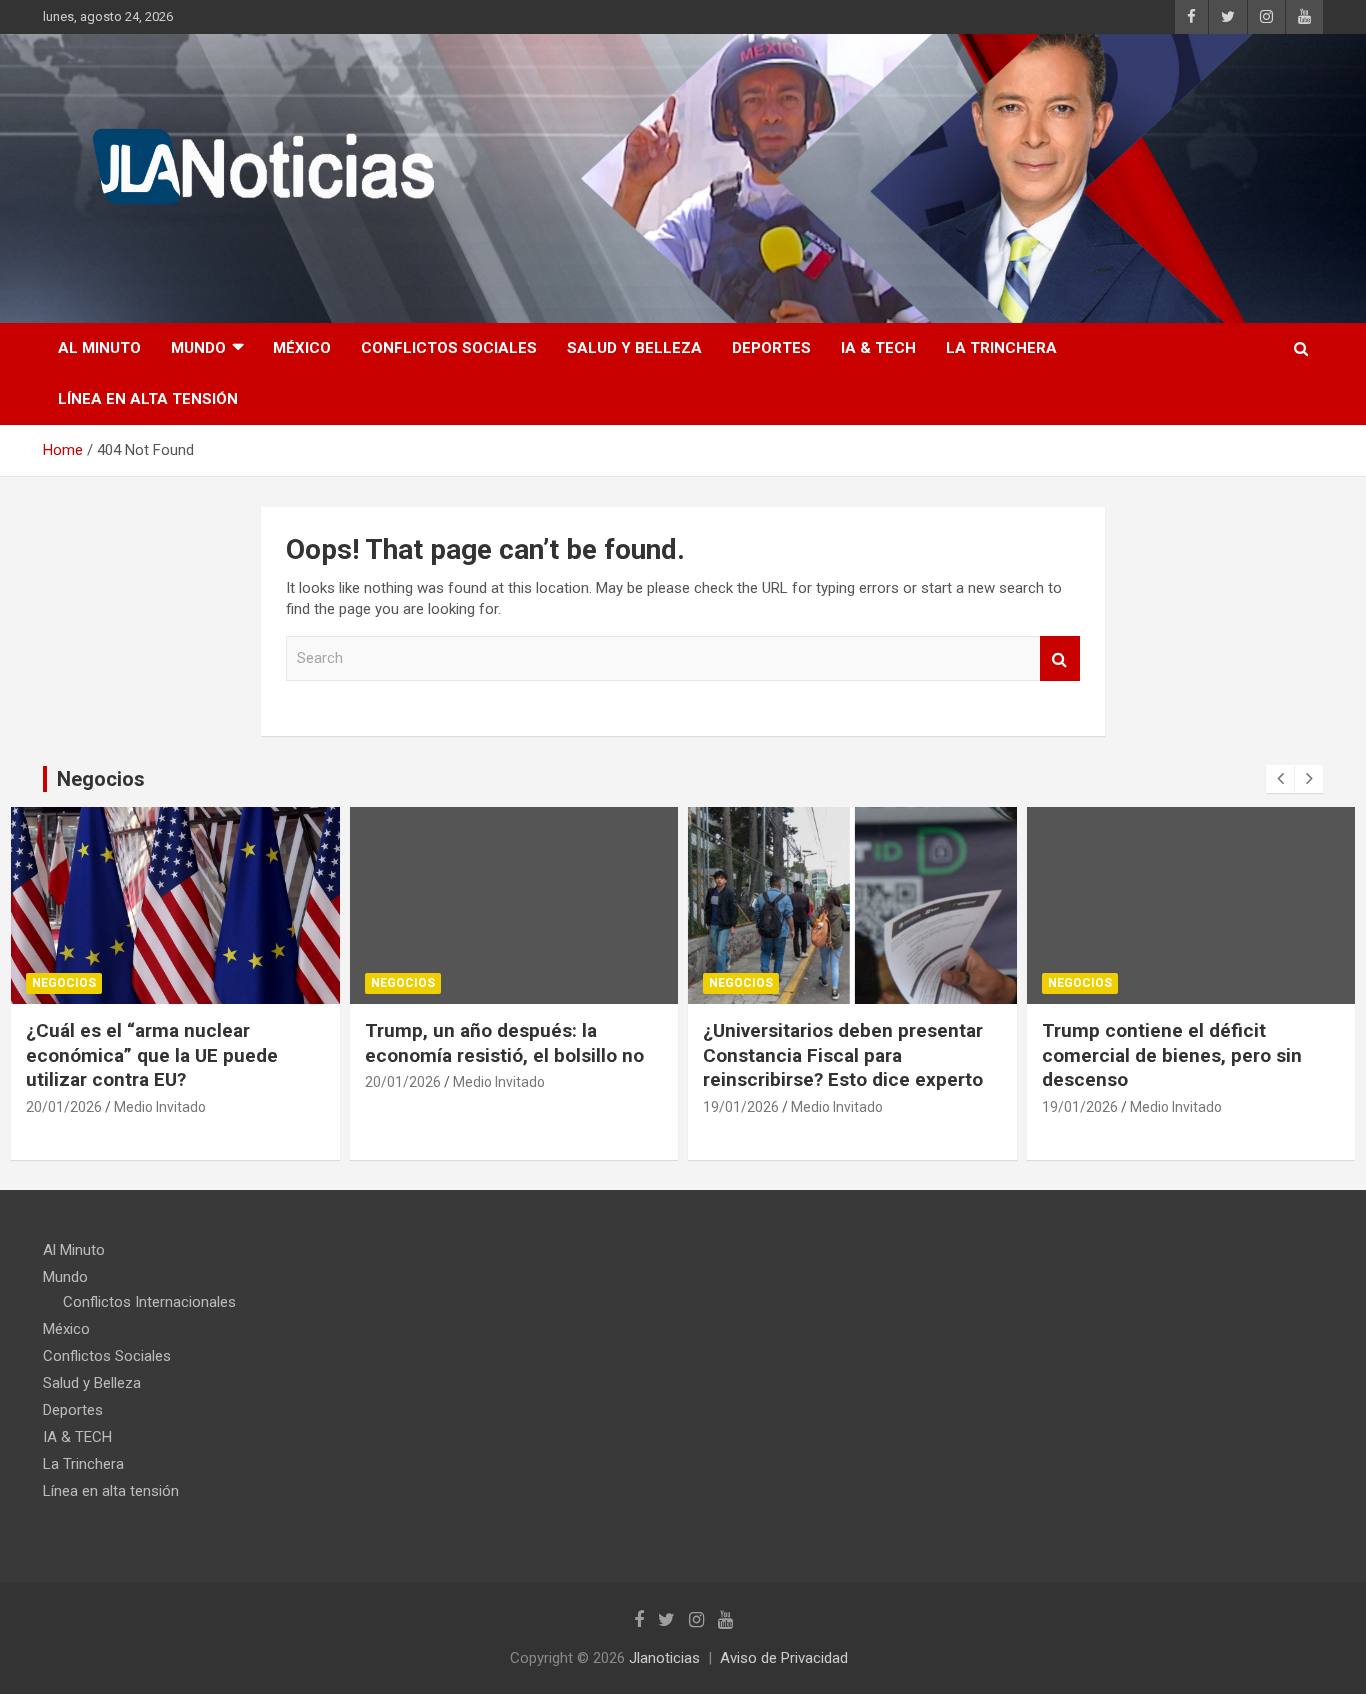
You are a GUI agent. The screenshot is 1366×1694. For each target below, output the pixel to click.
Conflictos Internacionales (149, 1302)
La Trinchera (1001, 348)
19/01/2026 (741, 1107)
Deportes (771, 348)
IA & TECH (878, 348)
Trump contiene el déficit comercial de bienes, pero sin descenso (1172, 1055)
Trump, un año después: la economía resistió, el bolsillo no (504, 1043)
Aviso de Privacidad (784, 1658)
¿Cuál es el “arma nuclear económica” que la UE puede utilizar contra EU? (152, 1055)
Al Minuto (99, 348)
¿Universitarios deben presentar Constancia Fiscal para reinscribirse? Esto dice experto (843, 1055)
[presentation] (1280, 779)
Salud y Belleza (634, 348)
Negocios (64, 983)
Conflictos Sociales (449, 348)
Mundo (198, 348)
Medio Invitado (160, 1107)
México (302, 348)
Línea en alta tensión (148, 399)
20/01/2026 (64, 1107)
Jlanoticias (664, 1658)
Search (1060, 658)
